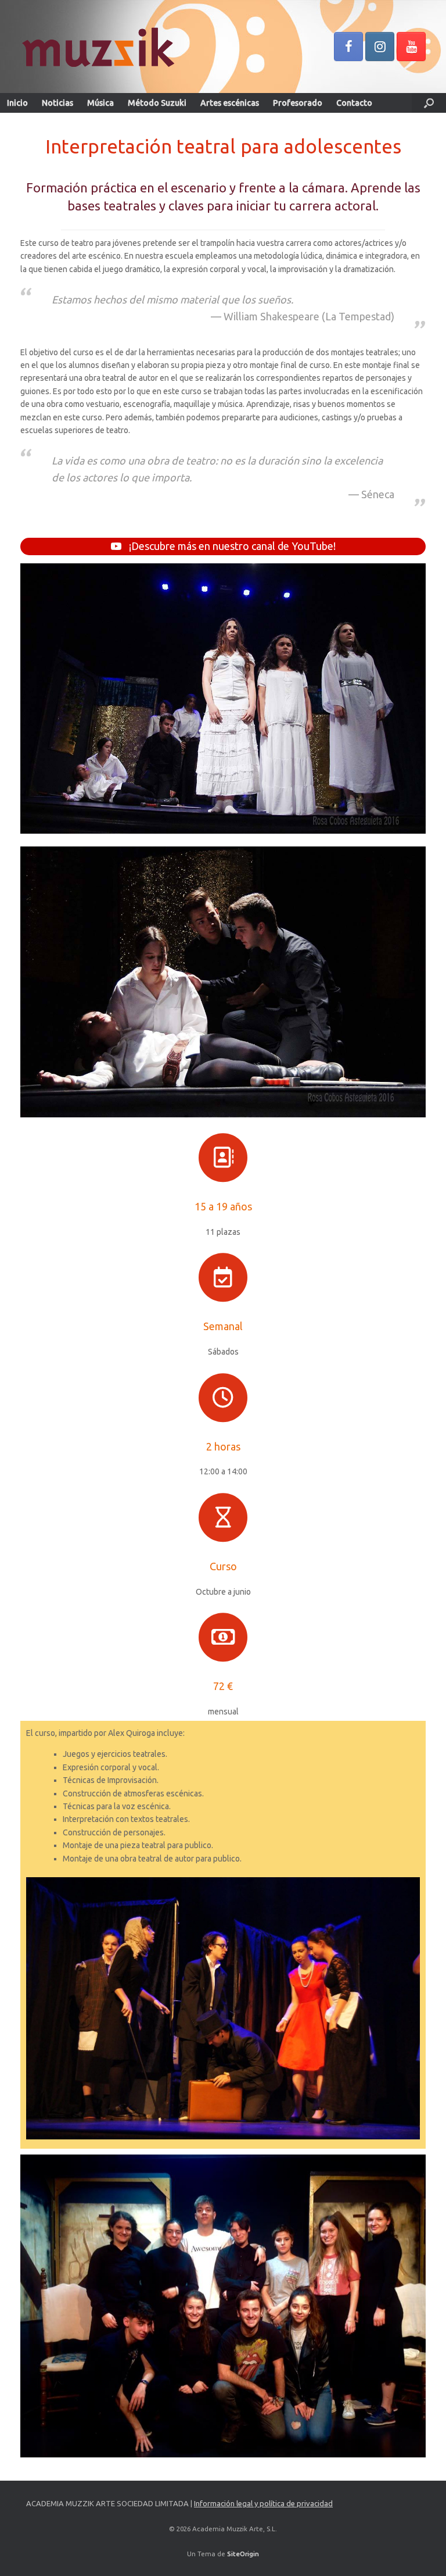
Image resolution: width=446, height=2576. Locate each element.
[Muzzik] (97, 47)
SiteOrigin (243, 2554)
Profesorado (298, 103)
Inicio (17, 103)
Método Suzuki (157, 103)
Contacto (354, 103)
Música (100, 103)
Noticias (57, 103)
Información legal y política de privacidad (263, 2503)
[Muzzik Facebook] (348, 47)
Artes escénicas (230, 103)
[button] (429, 103)
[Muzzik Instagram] (380, 47)
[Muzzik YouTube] (411, 47)
